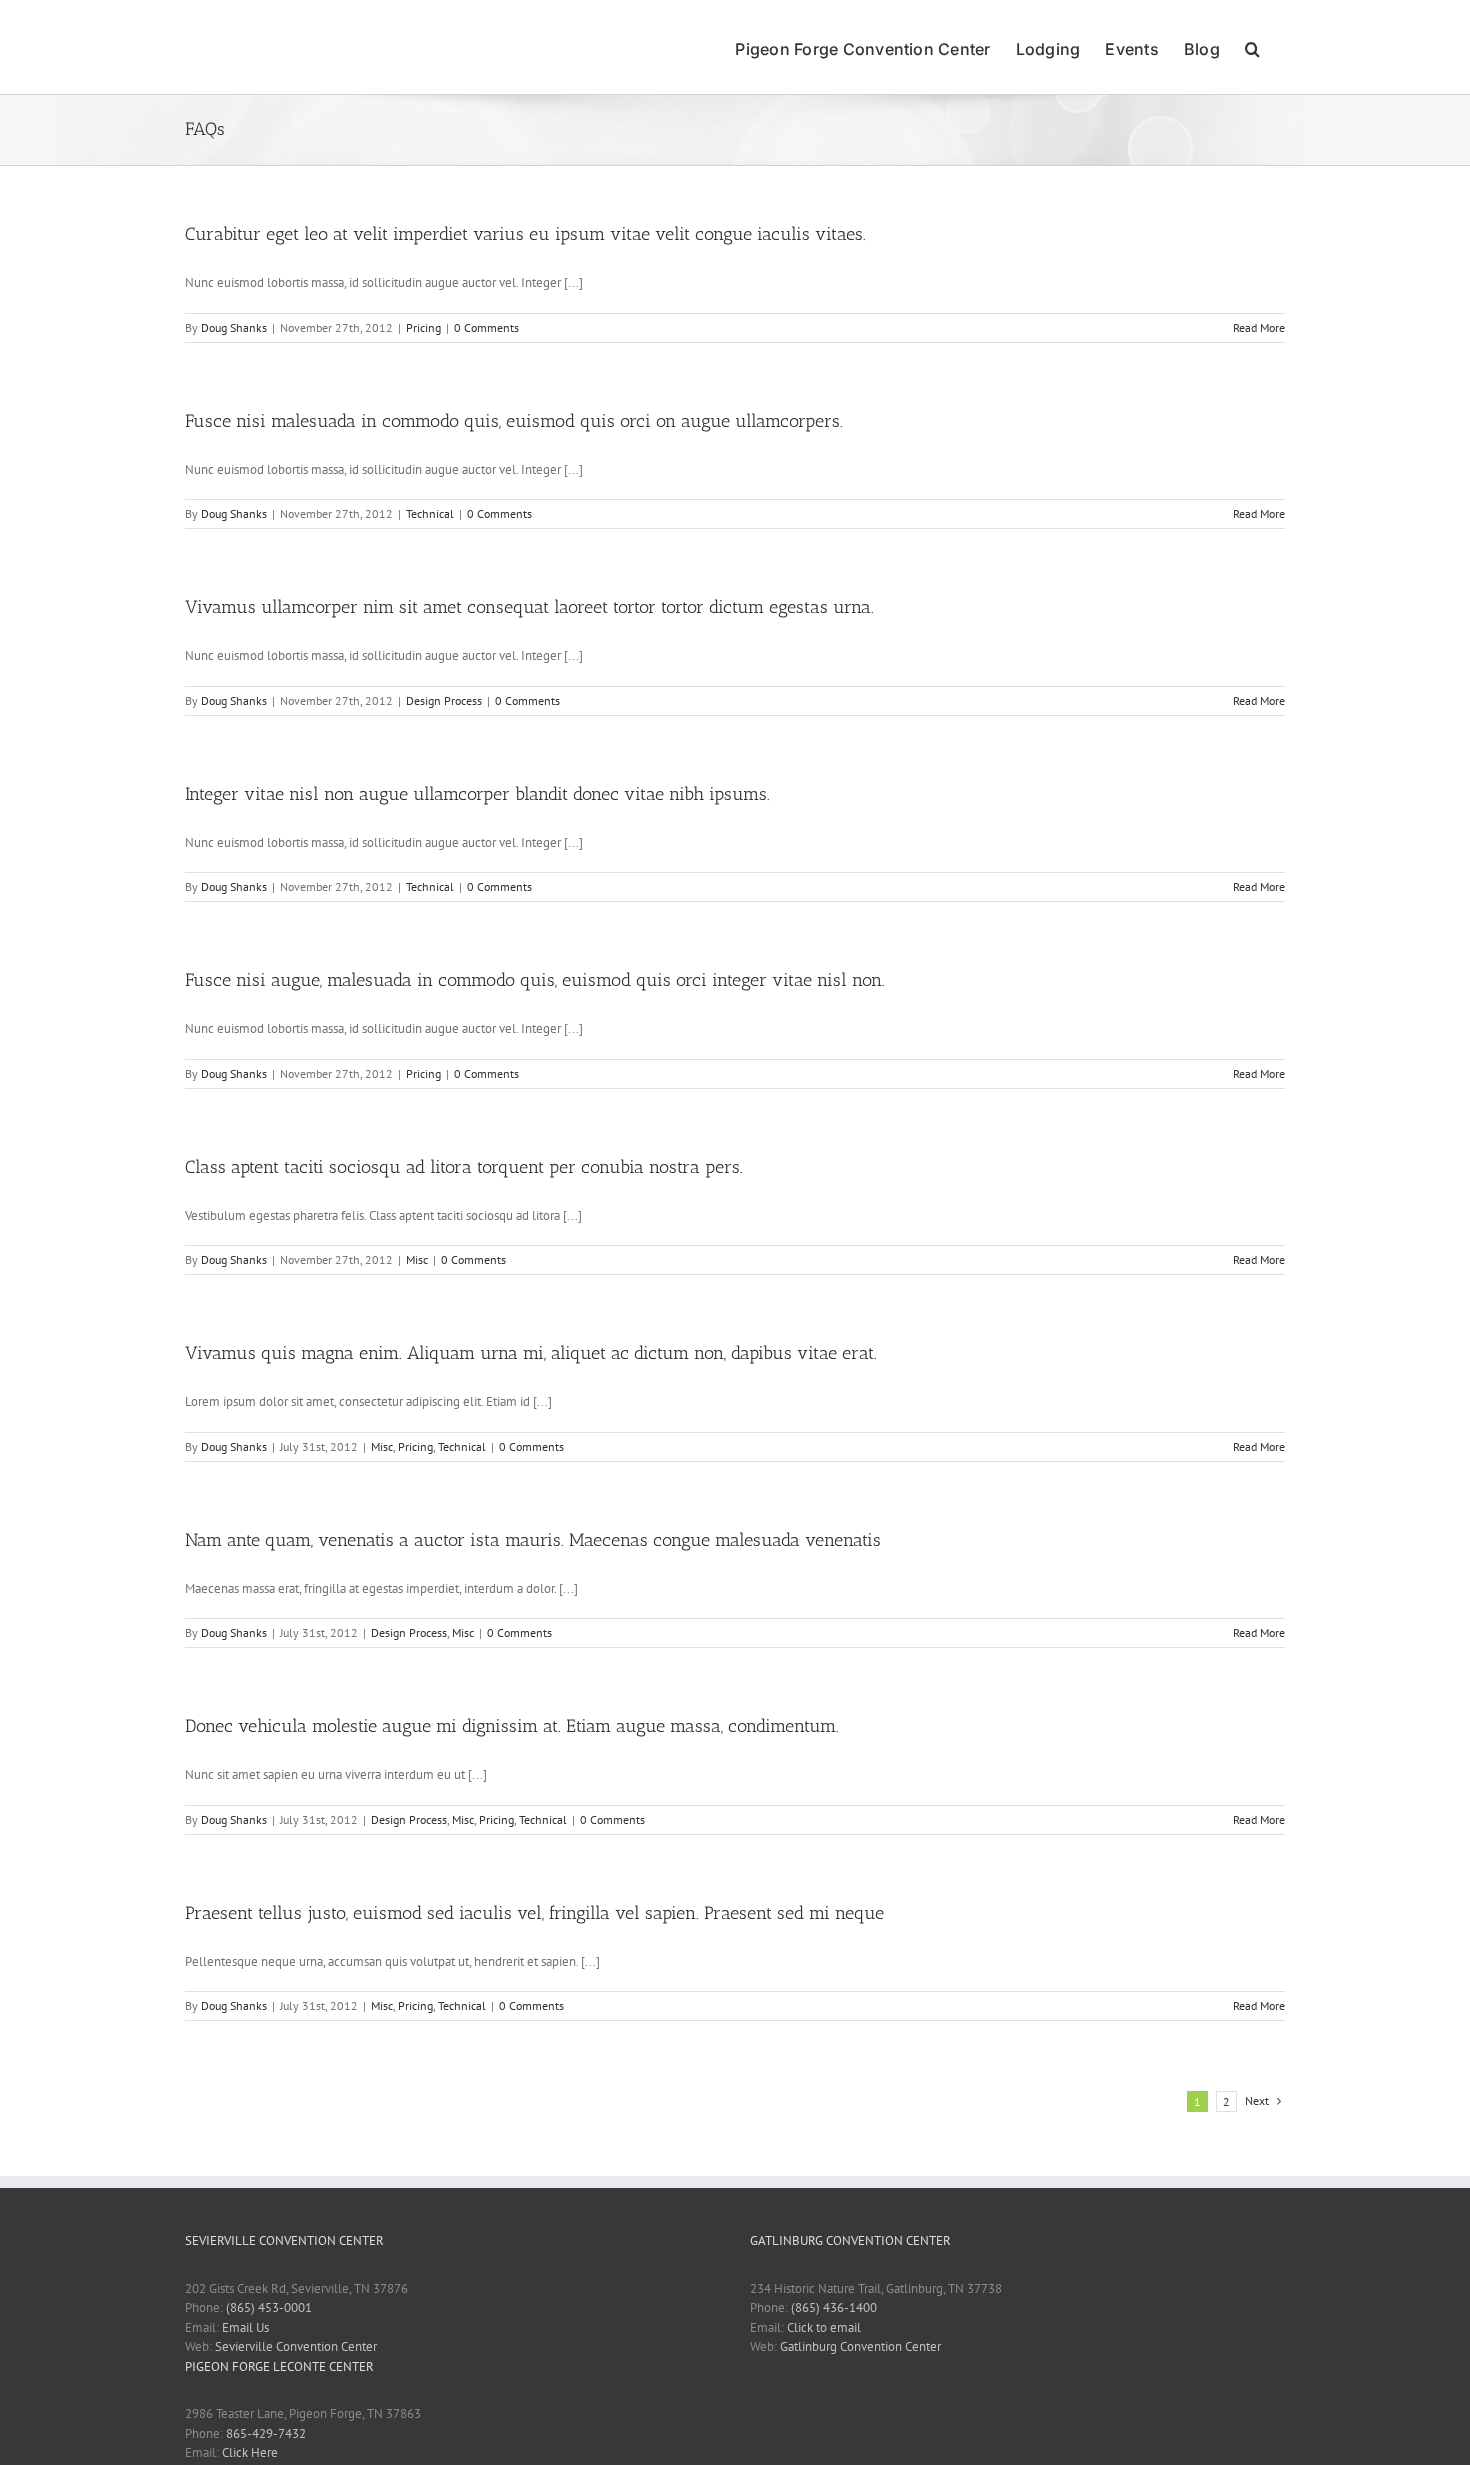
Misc (417, 1259)
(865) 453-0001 (269, 2307)
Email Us (245, 2327)
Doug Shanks (234, 327)
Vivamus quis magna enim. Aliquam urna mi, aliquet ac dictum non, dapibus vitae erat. (531, 1353)
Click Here (250, 2452)
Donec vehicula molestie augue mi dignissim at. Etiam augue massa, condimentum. (512, 1726)
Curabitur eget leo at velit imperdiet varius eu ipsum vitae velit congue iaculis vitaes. (525, 234)
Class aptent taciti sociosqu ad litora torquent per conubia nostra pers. (464, 1167)
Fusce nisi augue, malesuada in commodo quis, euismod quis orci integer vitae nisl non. (535, 980)
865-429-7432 (266, 2433)
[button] (1252, 47)
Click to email (824, 2327)
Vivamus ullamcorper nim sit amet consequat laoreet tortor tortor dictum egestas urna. (529, 607)
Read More (1259, 327)
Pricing (423, 327)
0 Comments (486, 327)
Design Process (444, 700)
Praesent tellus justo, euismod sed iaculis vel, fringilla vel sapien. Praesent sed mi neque (534, 1913)
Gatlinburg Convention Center (860, 2346)
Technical (430, 513)
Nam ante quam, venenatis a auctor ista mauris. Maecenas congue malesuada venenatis (533, 1540)
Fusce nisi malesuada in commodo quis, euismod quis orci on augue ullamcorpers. (514, 421)
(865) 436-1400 (834, 2307)
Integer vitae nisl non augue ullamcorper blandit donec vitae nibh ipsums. (477, 794)
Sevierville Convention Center (296, 2346)
